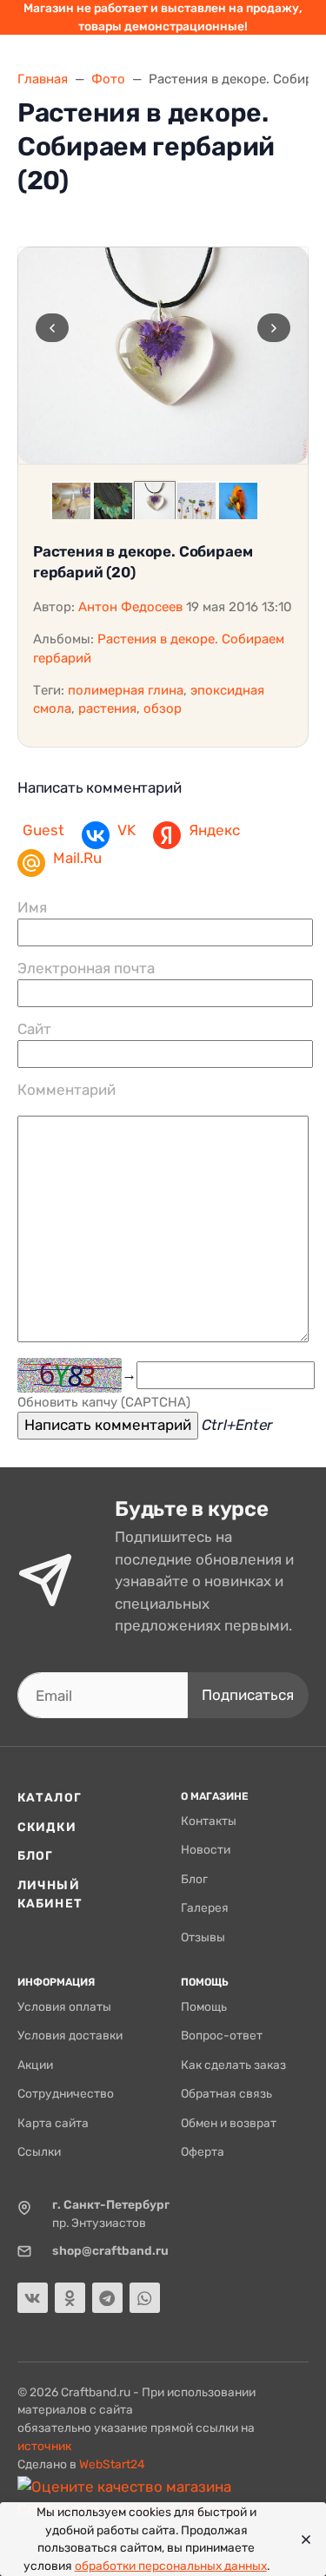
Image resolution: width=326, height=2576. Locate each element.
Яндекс (214, 830)
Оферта (203, 2151)
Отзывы (203, 1937)
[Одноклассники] (70, 2298)
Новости (206, 1849)
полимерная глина (126, 690)
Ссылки (39, 2151)
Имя (32, 907)
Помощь (204, 2006)
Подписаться (248, 1695)
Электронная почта (86, 968)
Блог (35, 1855)
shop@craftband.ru (110, 2250)
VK (126, 830)
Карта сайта (53, 2123)
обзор (163, 708)
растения (107, 708)
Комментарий (67, 1090)
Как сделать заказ (233, 2065)
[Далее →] (163, 356)
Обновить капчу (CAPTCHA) (104, 1402)
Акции (35, 2065)
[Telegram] (107, 2298)
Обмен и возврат (229, 2123)
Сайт (34, 1029)
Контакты (209, 1821)
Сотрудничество (66, 2093)
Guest (43, 830)
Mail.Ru (77, 858)
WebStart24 (112, 2464)
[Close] (301, 2540)
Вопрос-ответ (222, 2035)
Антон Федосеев (130, 607)
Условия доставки (70, 2035)
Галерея (205, 1907)
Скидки (47, 1827)
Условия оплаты (64, 2006)
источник (44, 2446)
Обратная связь (226, 2093)
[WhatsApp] (145, 2298)
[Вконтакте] (33, 2298)
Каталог (50, 1797)
